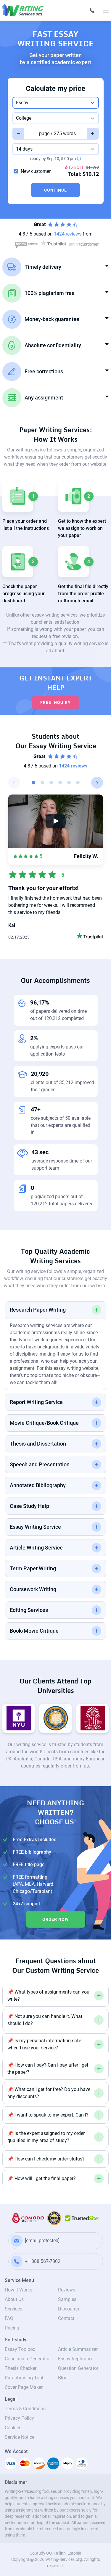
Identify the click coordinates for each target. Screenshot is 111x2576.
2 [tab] (42, 783)
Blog (63, 2378)
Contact (66, 2318)
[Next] (97, 783)
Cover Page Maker (24, 2387)
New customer (36, 171)
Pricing (12, 2328)
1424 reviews (73, 766)
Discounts (69, 2309)
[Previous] (14, 783)
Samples (67, 2299)
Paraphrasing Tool (24, 2378)
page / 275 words (57, 134)
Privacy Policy (19, 2418)
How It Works (18, 2290)
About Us (14, 2299)
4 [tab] (60, 783)
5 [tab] (69, 783)
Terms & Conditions (25, 2409)
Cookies (13, 2428)
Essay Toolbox (20, 2349)
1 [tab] (33, 783)
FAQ (9, 2318)
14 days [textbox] (24, 149)
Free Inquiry (55, 702)
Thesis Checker (21, 2368)
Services (13, 2309)
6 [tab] (78, 783)
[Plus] (93, 134)
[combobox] (56, 103)
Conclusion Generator (27, 2359)
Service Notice (20, 2437)
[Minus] (18, 134)
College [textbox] (24, 118)
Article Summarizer (78, 2349)
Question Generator (78, 2368)
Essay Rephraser (75, 2359)
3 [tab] (51, 783)
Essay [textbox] (22, 103)
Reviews (67, 2290)
